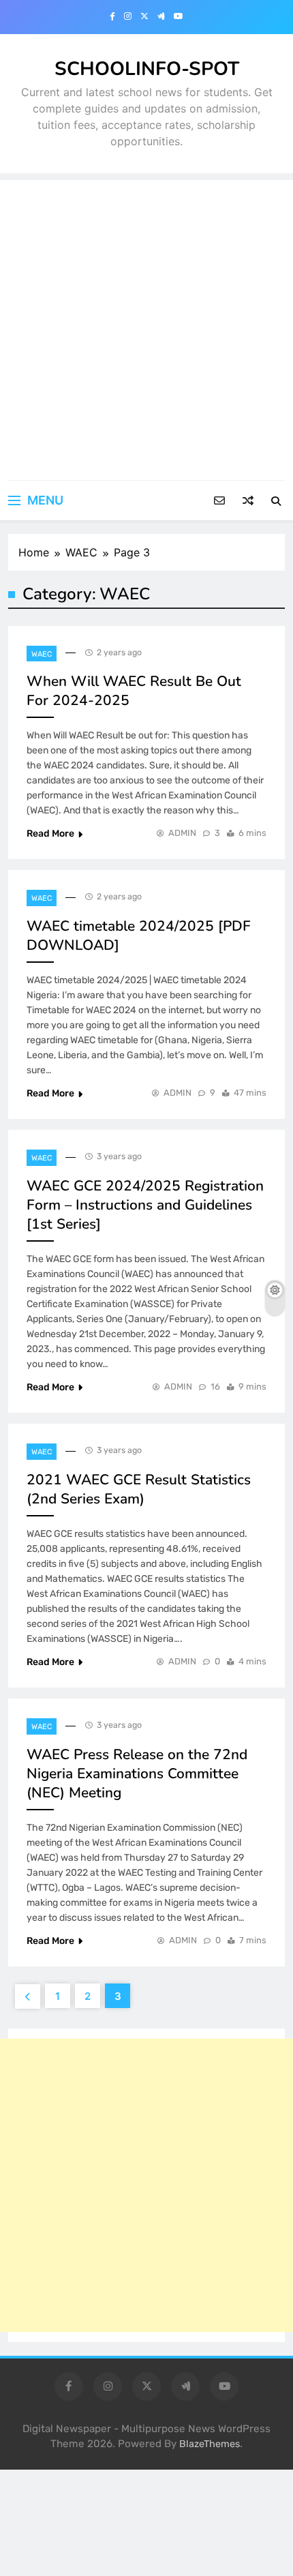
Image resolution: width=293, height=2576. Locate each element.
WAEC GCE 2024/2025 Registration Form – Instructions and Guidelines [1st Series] (145, 1205)
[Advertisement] (146, 327)
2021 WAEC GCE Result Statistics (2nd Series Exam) (139, 1489)
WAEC (42, 654)
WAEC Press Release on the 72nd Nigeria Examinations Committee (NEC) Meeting (137, 1773)
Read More (50, 834)
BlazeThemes (210, 2444)
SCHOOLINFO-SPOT (147, 69)
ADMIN (182, 833)
